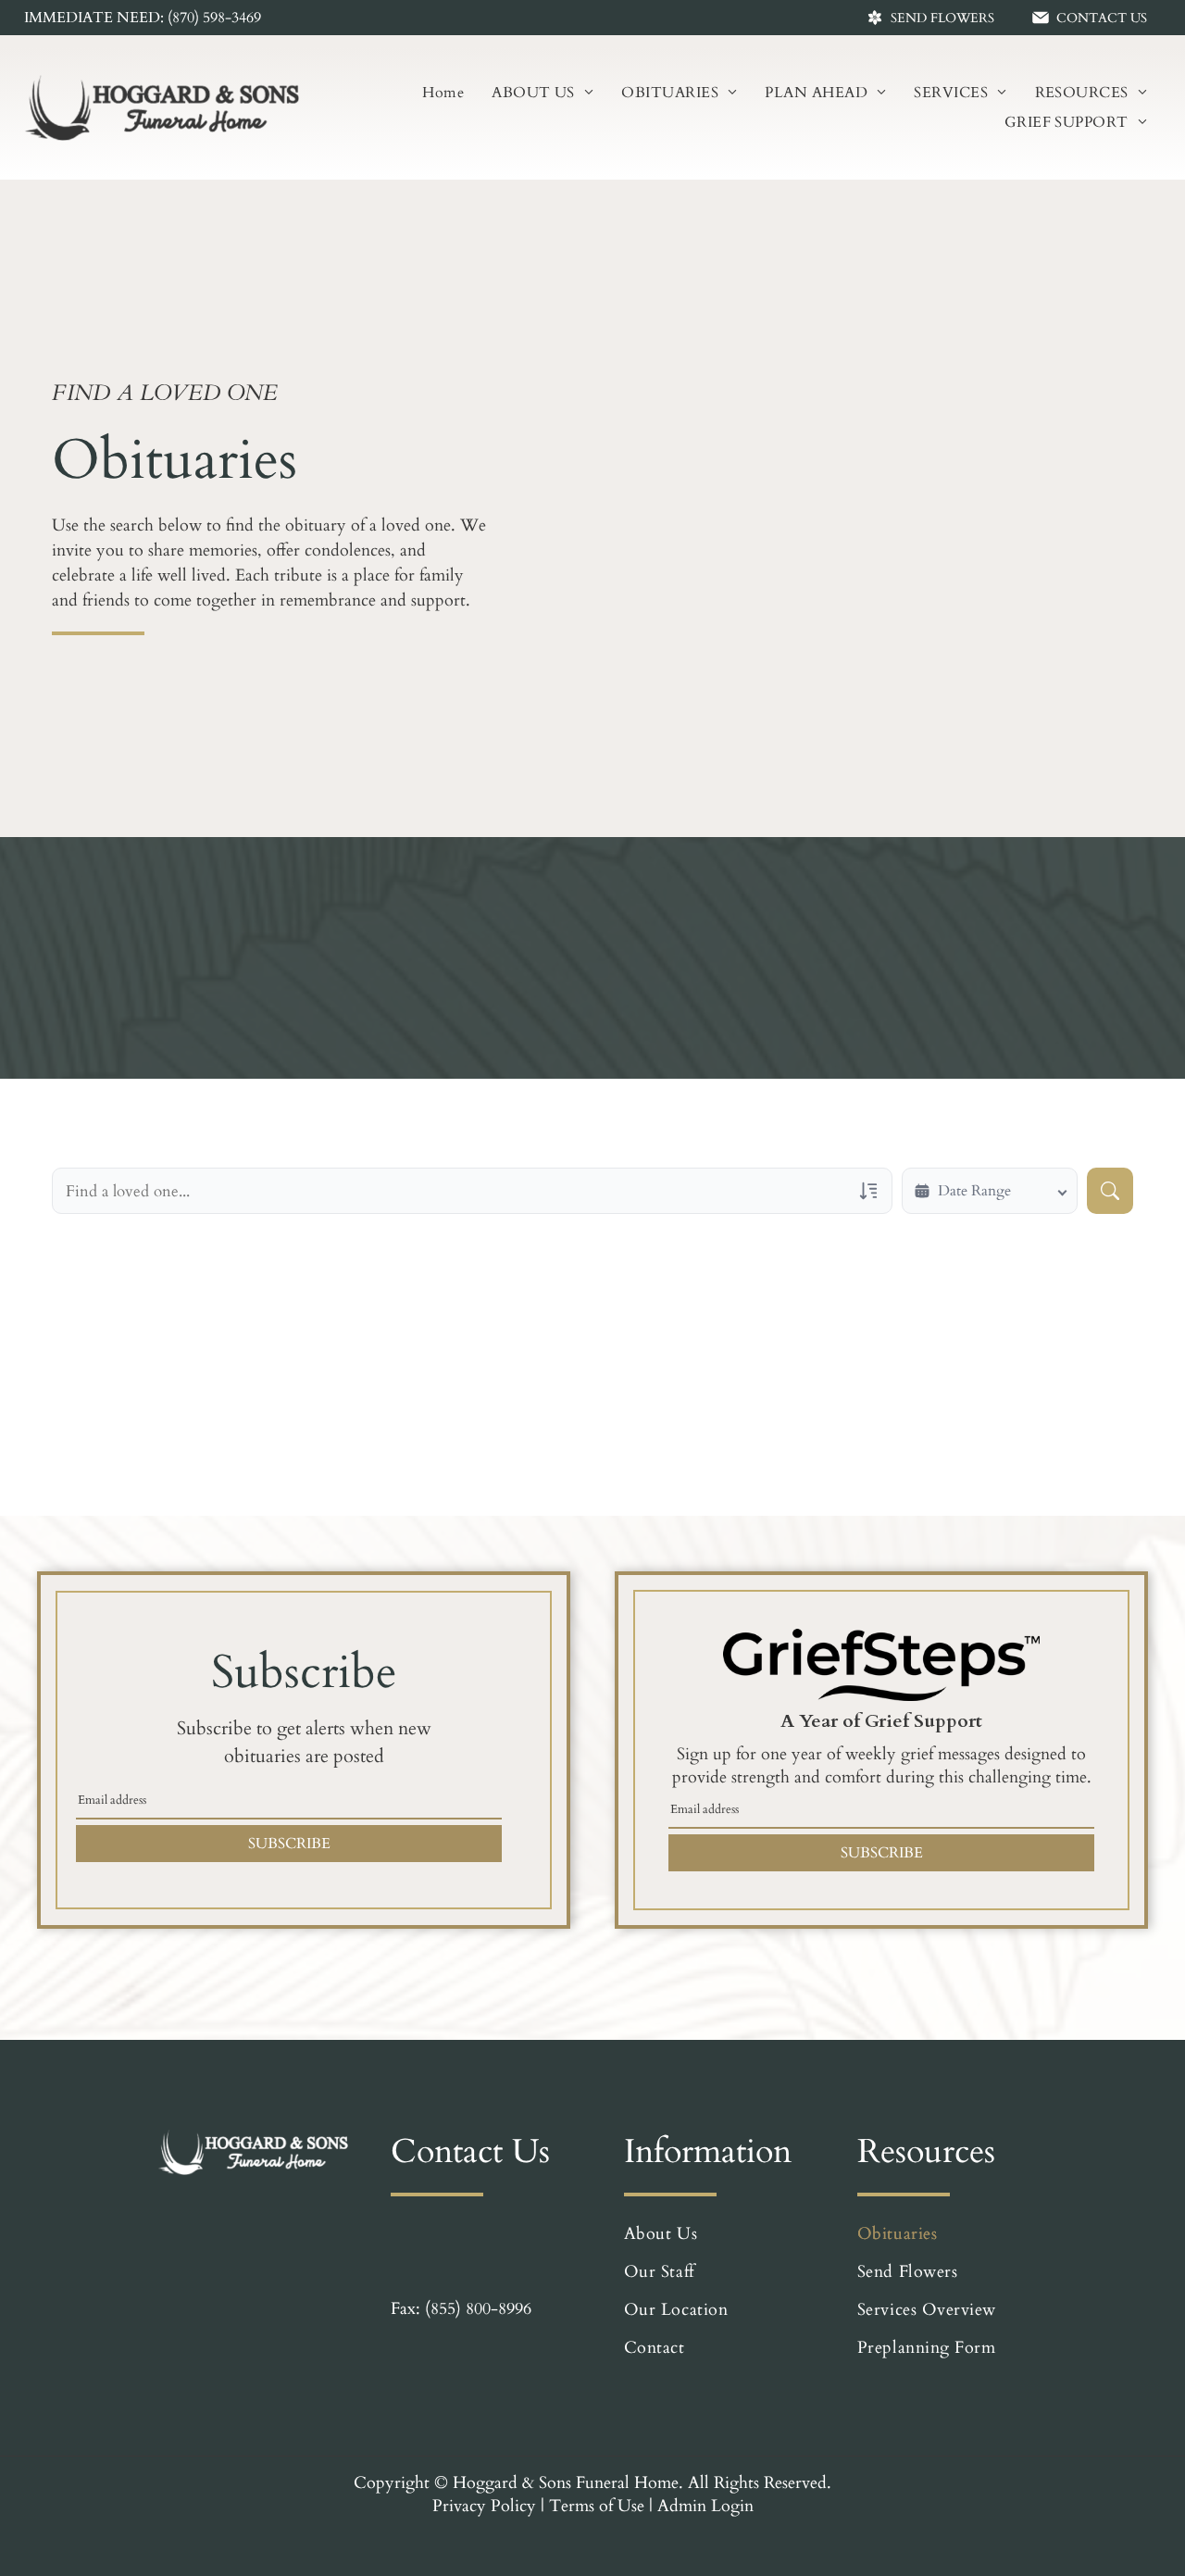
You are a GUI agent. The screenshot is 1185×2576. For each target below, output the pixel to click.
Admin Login (705, 2506)
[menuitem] (443, 93)
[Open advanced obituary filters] (868, 1191)
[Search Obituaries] (1110, 1191)
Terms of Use (597, 2506)
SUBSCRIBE (289, 1844)
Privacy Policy (484, 2506)
